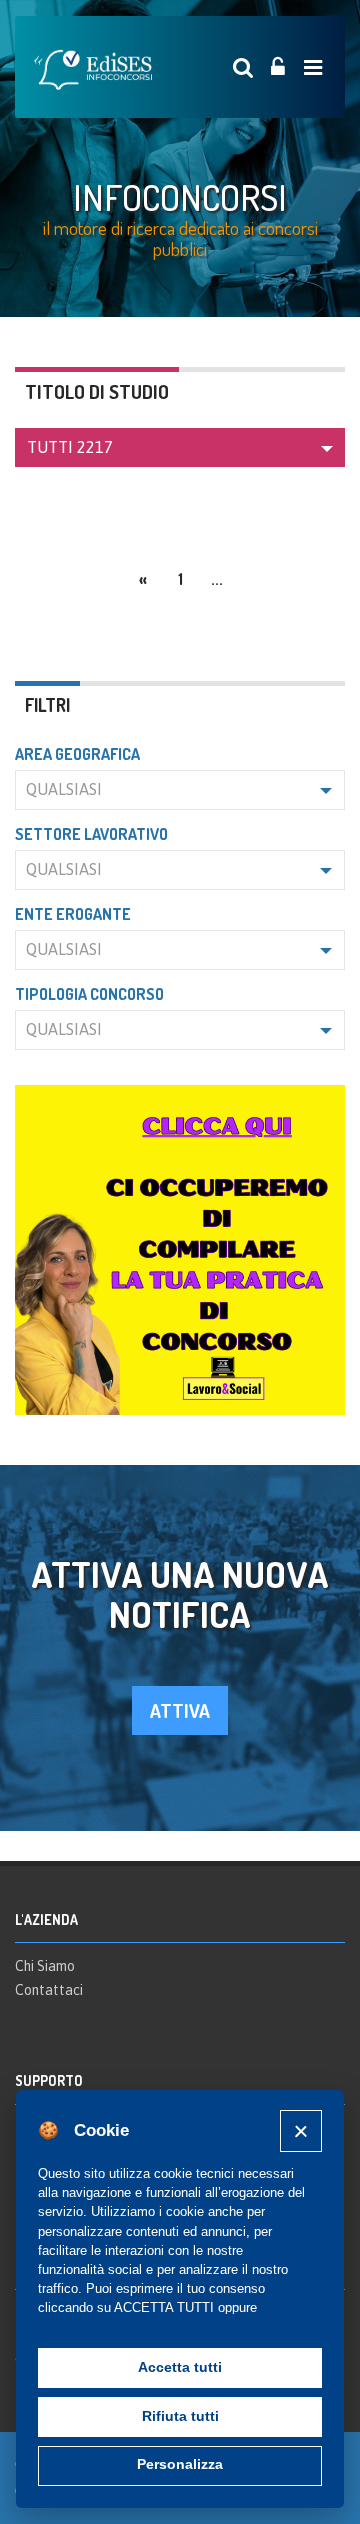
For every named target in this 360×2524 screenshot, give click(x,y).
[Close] (300, 2130)
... (217, 579)
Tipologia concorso (89, 994)
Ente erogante (73, 914)
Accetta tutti (180, 2367)
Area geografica (77, 754)
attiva (180, 1710)
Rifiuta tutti (180, 2416)
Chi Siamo (45, 1966)
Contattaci (49, 1990)
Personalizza (180, 2464)
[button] (180, 447)
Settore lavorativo (91, 834)
